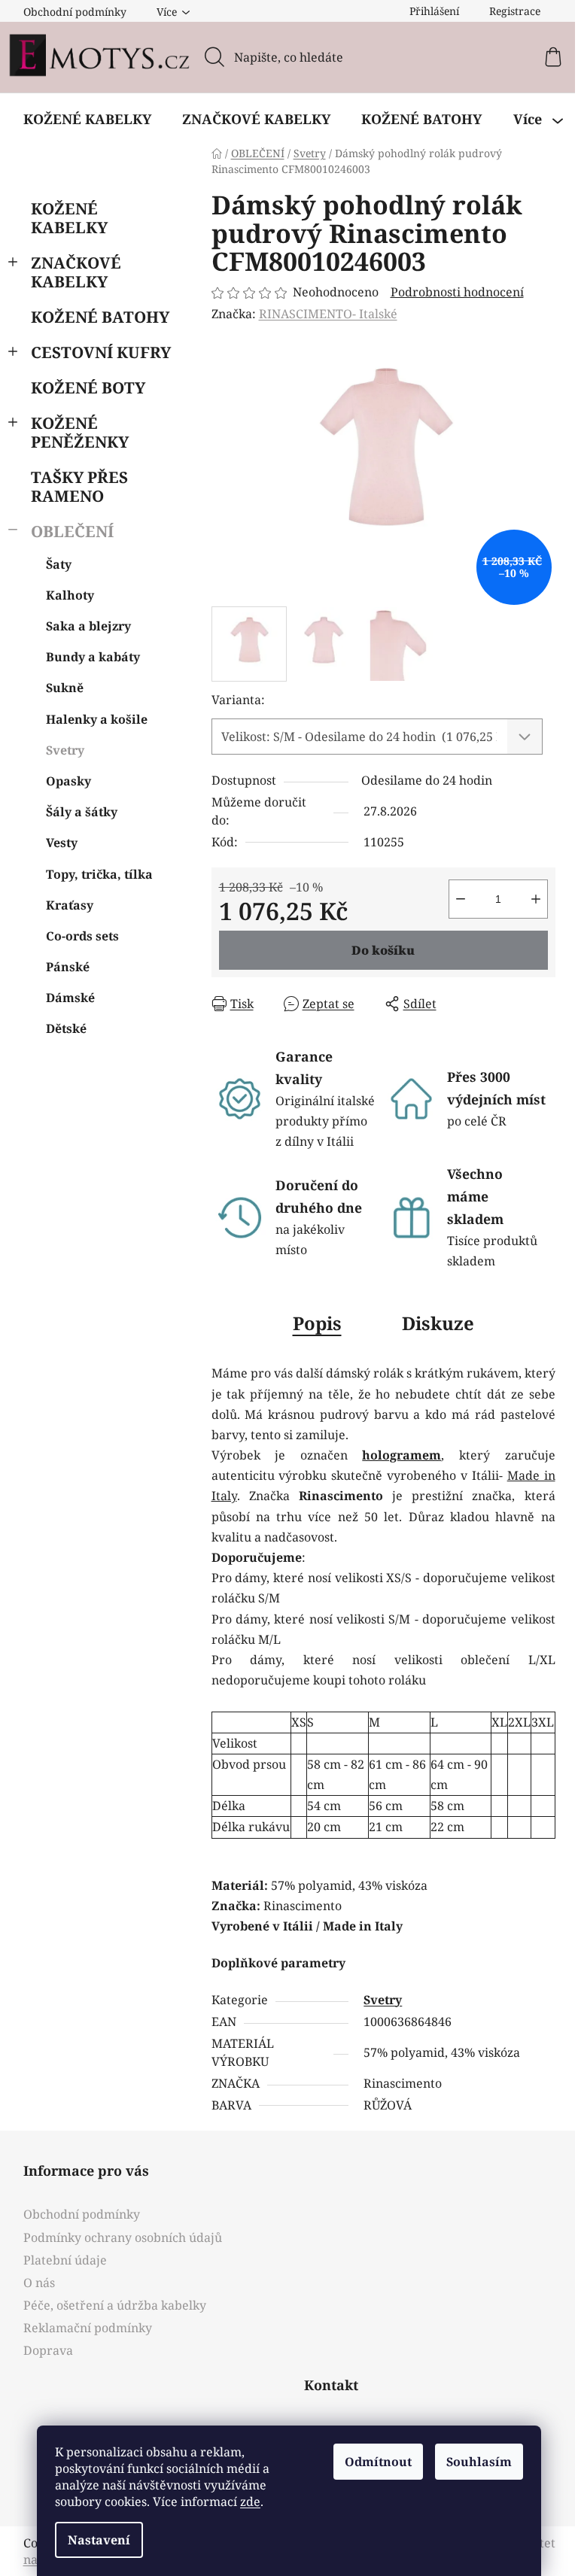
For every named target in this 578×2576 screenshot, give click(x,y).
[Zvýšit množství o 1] (536, 899)
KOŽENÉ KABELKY (69, 218)
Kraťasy (70, 905)
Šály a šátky (82, 812)
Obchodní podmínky (75, 12)
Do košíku (383, 950)
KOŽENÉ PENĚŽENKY (80, 432)
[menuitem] (87, 119)
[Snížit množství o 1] (461, 899)
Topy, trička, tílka (99, 874)
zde (250, 2502)
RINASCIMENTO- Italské (328, 314)
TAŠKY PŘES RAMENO (79, 486)
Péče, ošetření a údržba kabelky (115, 2305)
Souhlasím (479, 2462)
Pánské (68, 967)
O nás (39, 2283)
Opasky (68, 781)
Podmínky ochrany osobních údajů (123, 2237)
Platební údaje (65, 2260)
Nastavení (99, 2540)
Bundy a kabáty (93, 657)
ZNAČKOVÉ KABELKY (76, 272)
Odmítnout (378, 2462)
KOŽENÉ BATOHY (100, 317)
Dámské (70, 998)
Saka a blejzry (88, 626)
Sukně (65, 688)
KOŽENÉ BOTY (88, 387)
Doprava (48, 2350)
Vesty (62, 843)
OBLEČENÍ (72, 531)
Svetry (65, 750)
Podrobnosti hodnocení (457, 292)
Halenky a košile (97, 719)
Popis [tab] (317, 1323)
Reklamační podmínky (88, 2328)
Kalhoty (70, 595)
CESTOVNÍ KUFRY (101, 352)
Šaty (59, 564)
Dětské (66, 1028)
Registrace (515, 11)
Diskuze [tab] (438, 1323)
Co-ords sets (82, 936)
